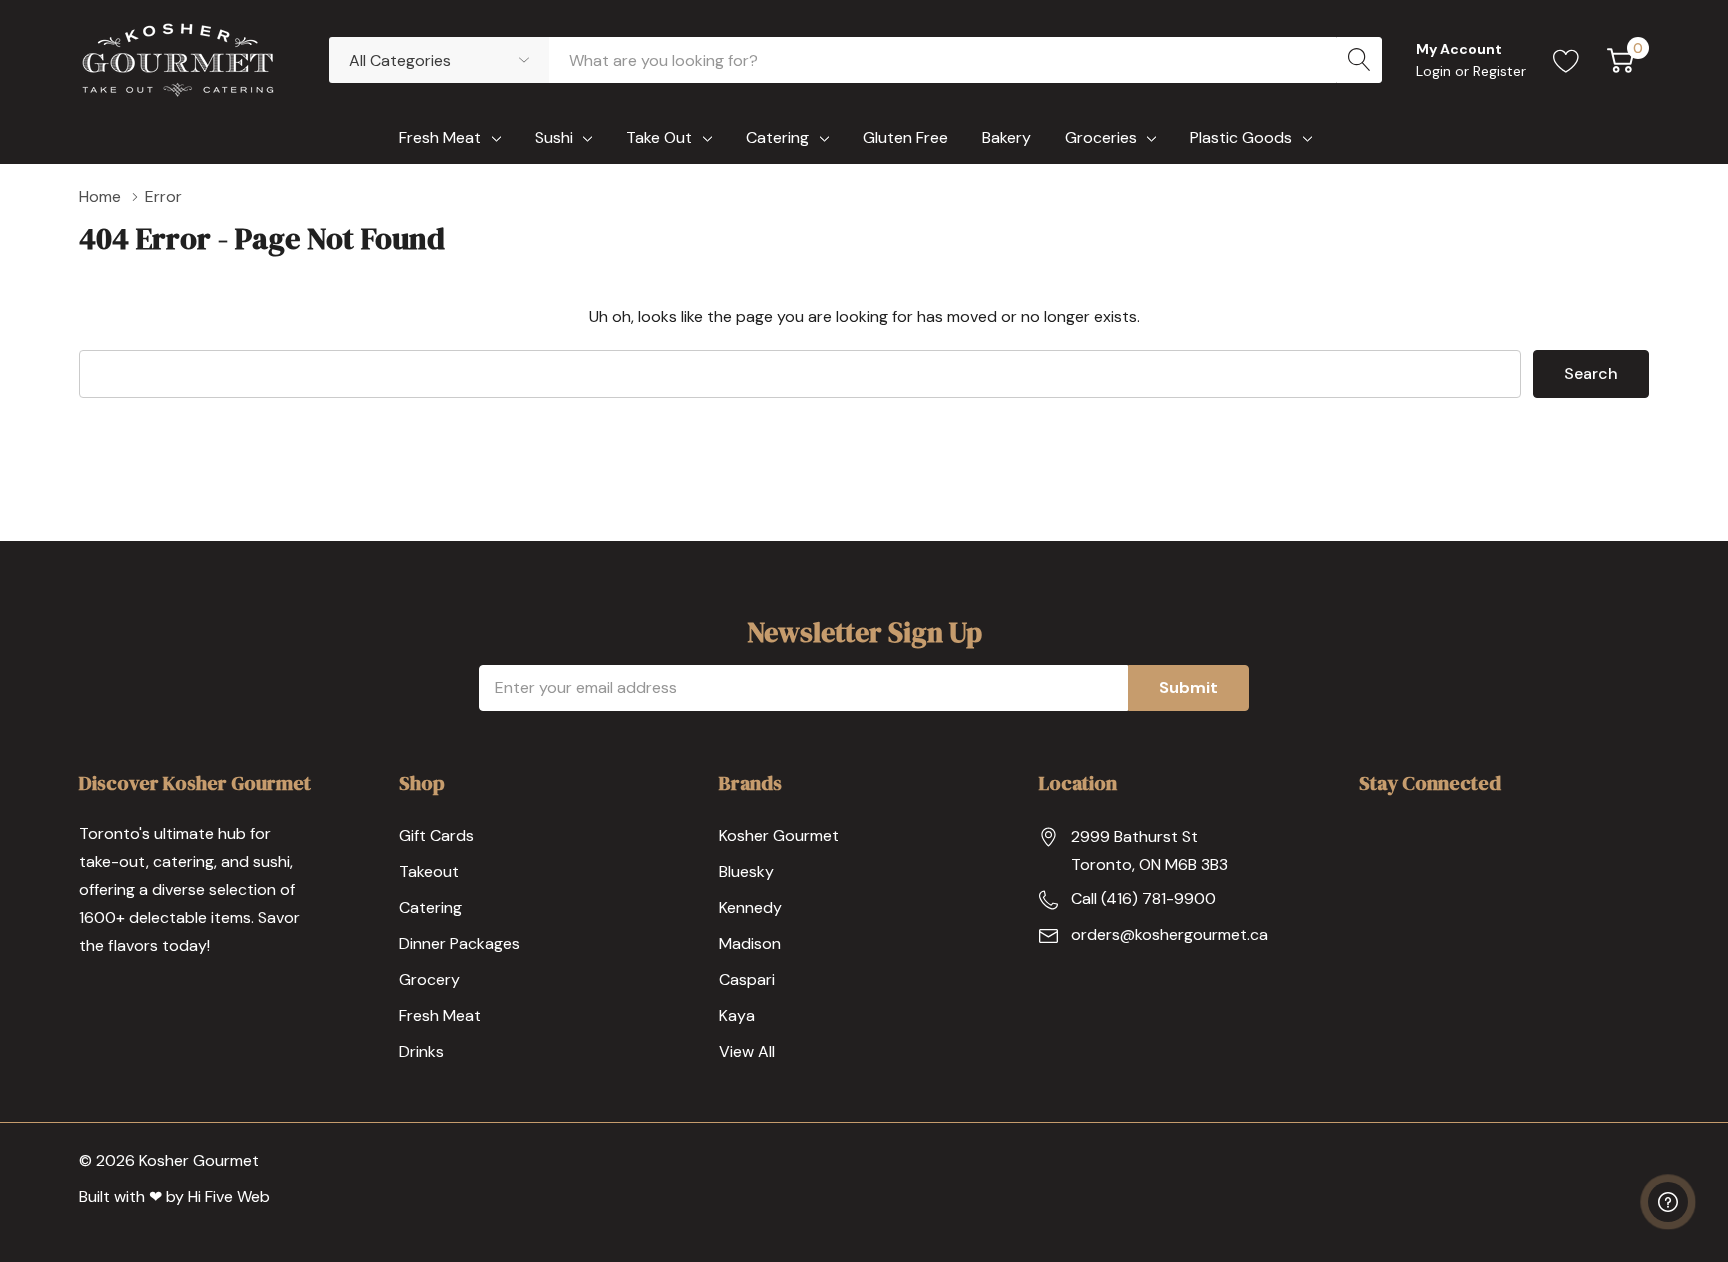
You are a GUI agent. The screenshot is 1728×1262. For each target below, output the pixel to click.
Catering (777, 137)
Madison (750, 943)
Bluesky (746, 871)
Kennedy (750, 907)
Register (1499, 71)
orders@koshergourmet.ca (1169, 934)
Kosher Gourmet (779, 835)
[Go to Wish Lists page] (1566, 60)
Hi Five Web (229, 1196)
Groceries (1101, 137)
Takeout (429, 871)
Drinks (421, 1051)
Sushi (554, 137)
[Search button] (1359, 60)
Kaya (737, 1015)
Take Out (659, 137)
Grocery (429, 979)
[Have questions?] (1668, 1202)
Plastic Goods (1241, 137)
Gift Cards (436, 835)
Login (1435, 71)
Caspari (747, 979)
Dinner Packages (459, 943)
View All (747, 1051)
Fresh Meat (440, 137)
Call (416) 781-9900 (1143, 898)
